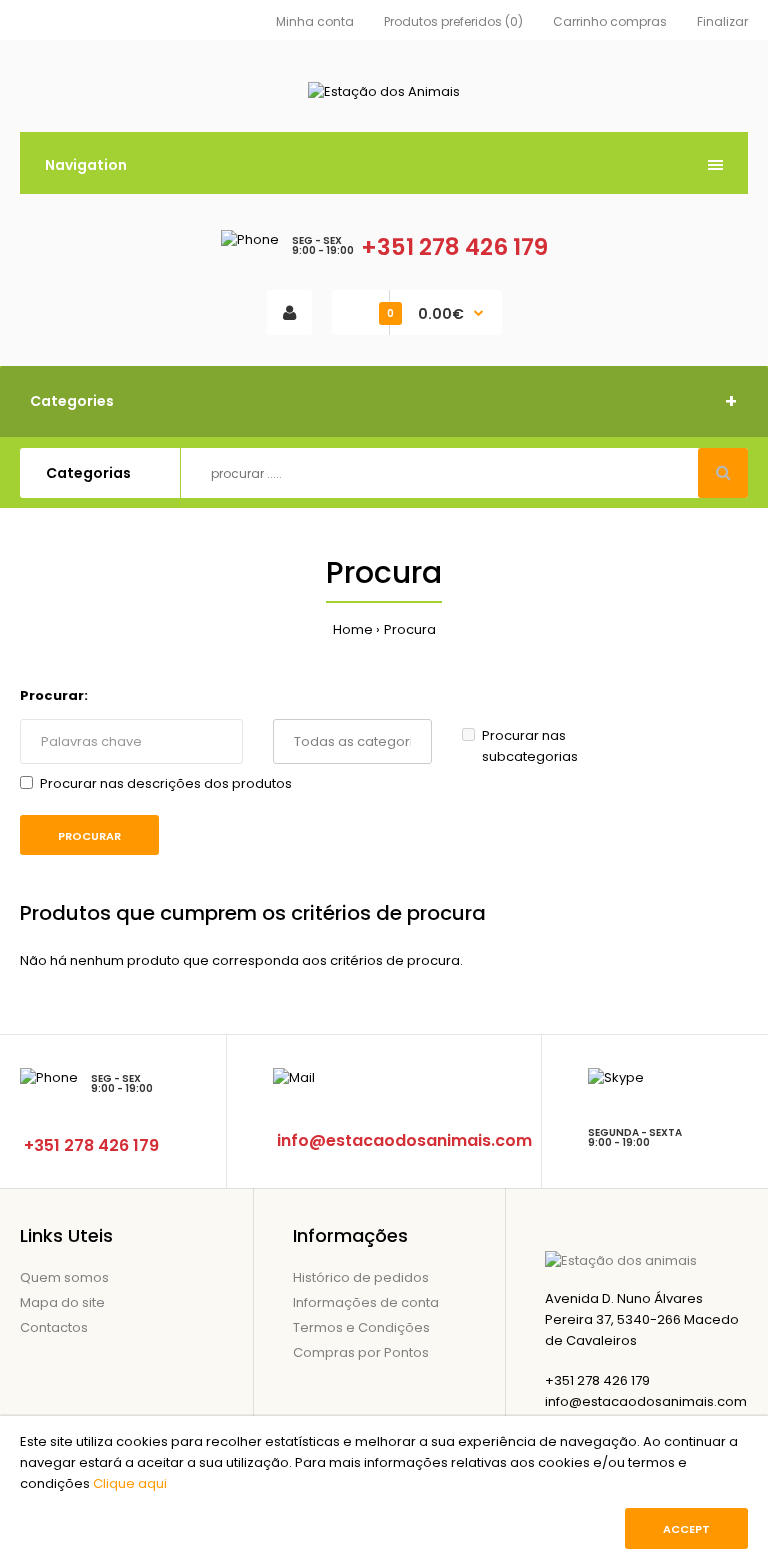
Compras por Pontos (361, 1352)
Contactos (54, 1327)
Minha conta (315, 21)
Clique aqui (130, 1483)
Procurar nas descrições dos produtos (166, 783)
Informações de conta (366, 1302)
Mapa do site (62, 1302)
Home (353, 629)
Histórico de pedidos (361, 1277)
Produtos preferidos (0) (453, 21)
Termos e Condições (361, 1327)
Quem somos (64, 1277)
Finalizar (722, 21)
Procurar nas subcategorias (530, 746)
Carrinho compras (610, 21)
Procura (410, 629)
